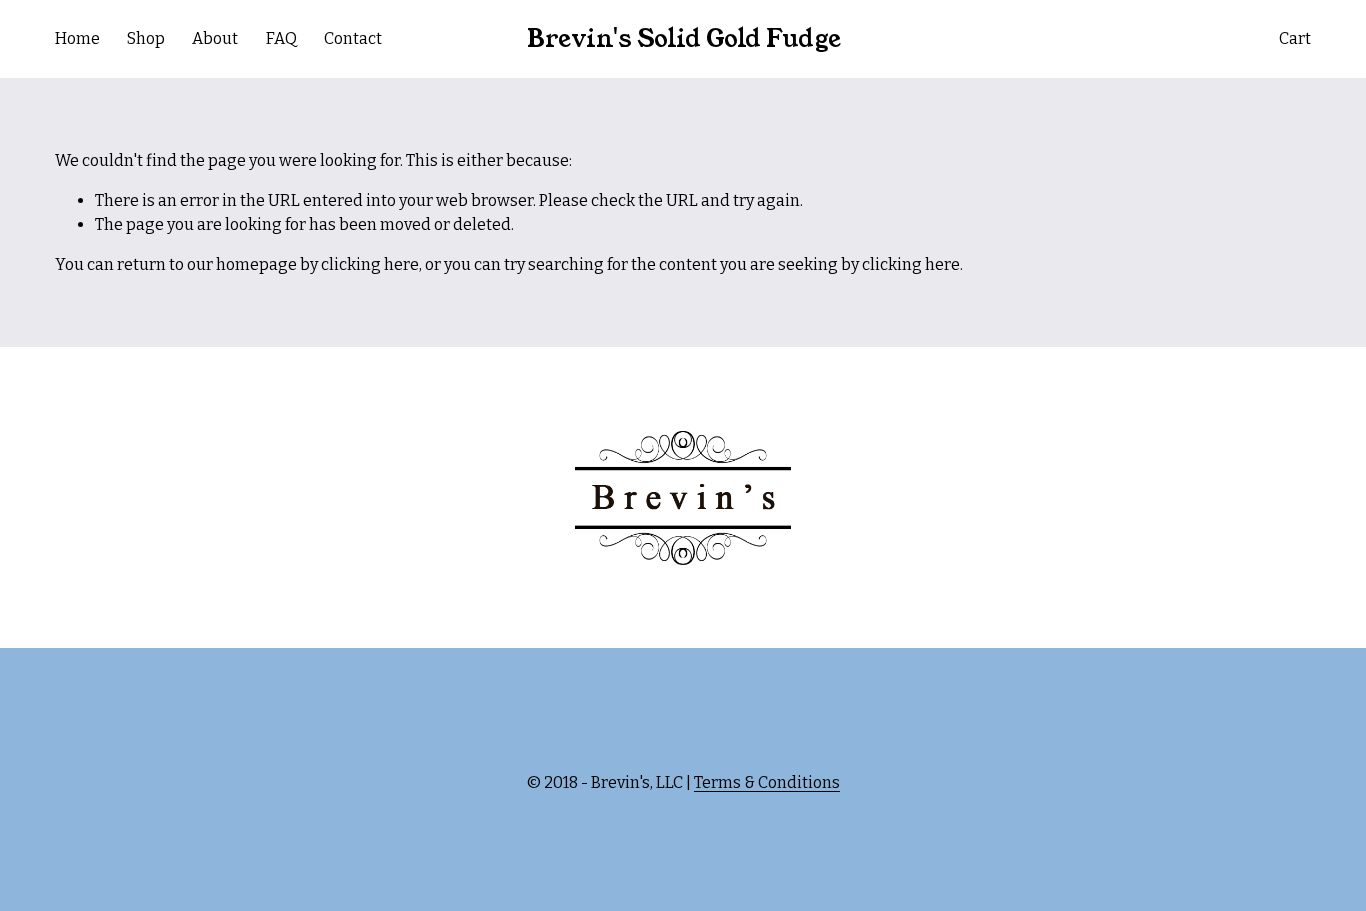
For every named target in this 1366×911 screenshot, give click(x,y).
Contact (353, 38)
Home (77, 38)
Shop (146, 38)
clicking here (370, 264)
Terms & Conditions (767, 782)
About (215, 38)
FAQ (281, 38)
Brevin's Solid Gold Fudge (684, 39)
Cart (1295, 38)
